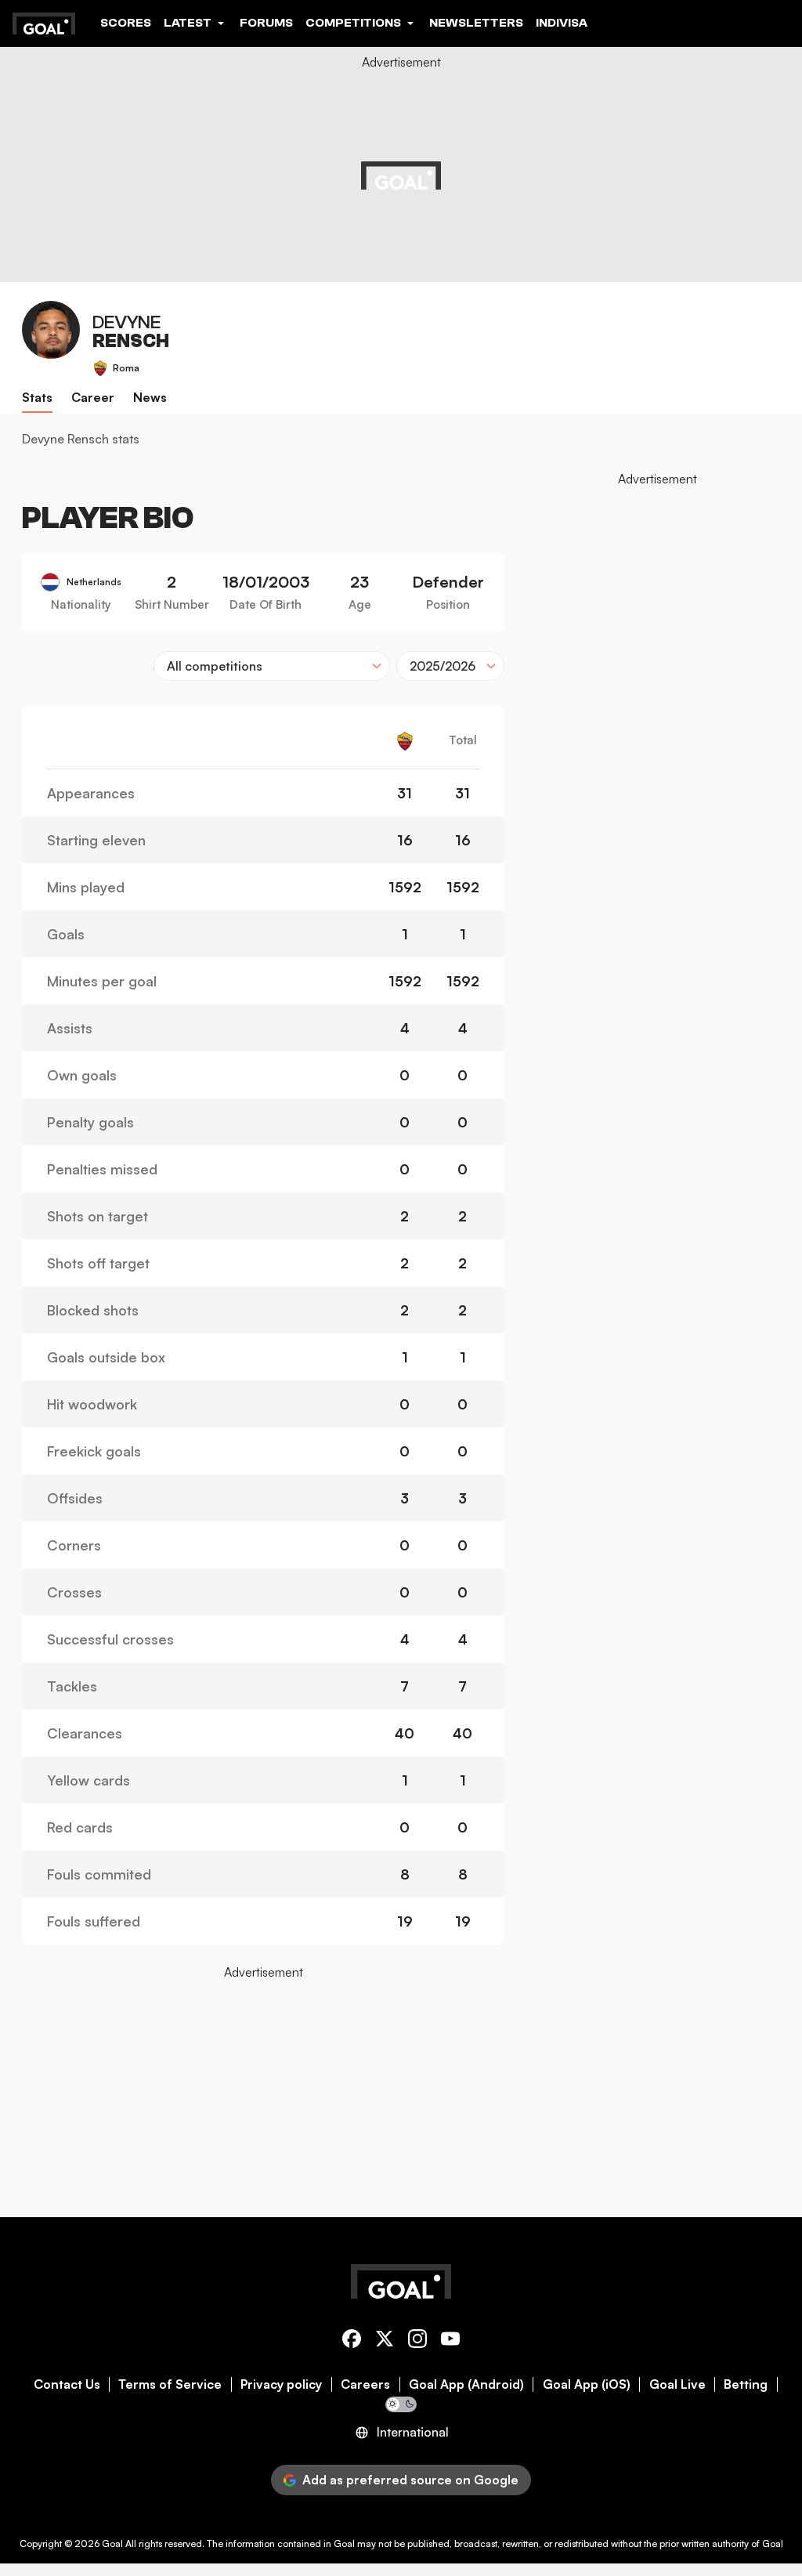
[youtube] (450, 2341)
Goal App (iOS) (587, 2384)
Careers (365, 2384)
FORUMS (266, 23)
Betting (746, 2384)
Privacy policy (281, 2384)
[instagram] (417, 2341)
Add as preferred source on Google (410, 2480)
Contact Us (67, 2384)
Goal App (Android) (466, 2384)
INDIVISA (562, 23)
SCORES (126, 23)
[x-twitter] (385, 2341)
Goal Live (677, 2384)
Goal (112, 2543)
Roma (126, 368)
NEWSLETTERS (476, 23)
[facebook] (352, 2341)
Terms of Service (170, 2384)
